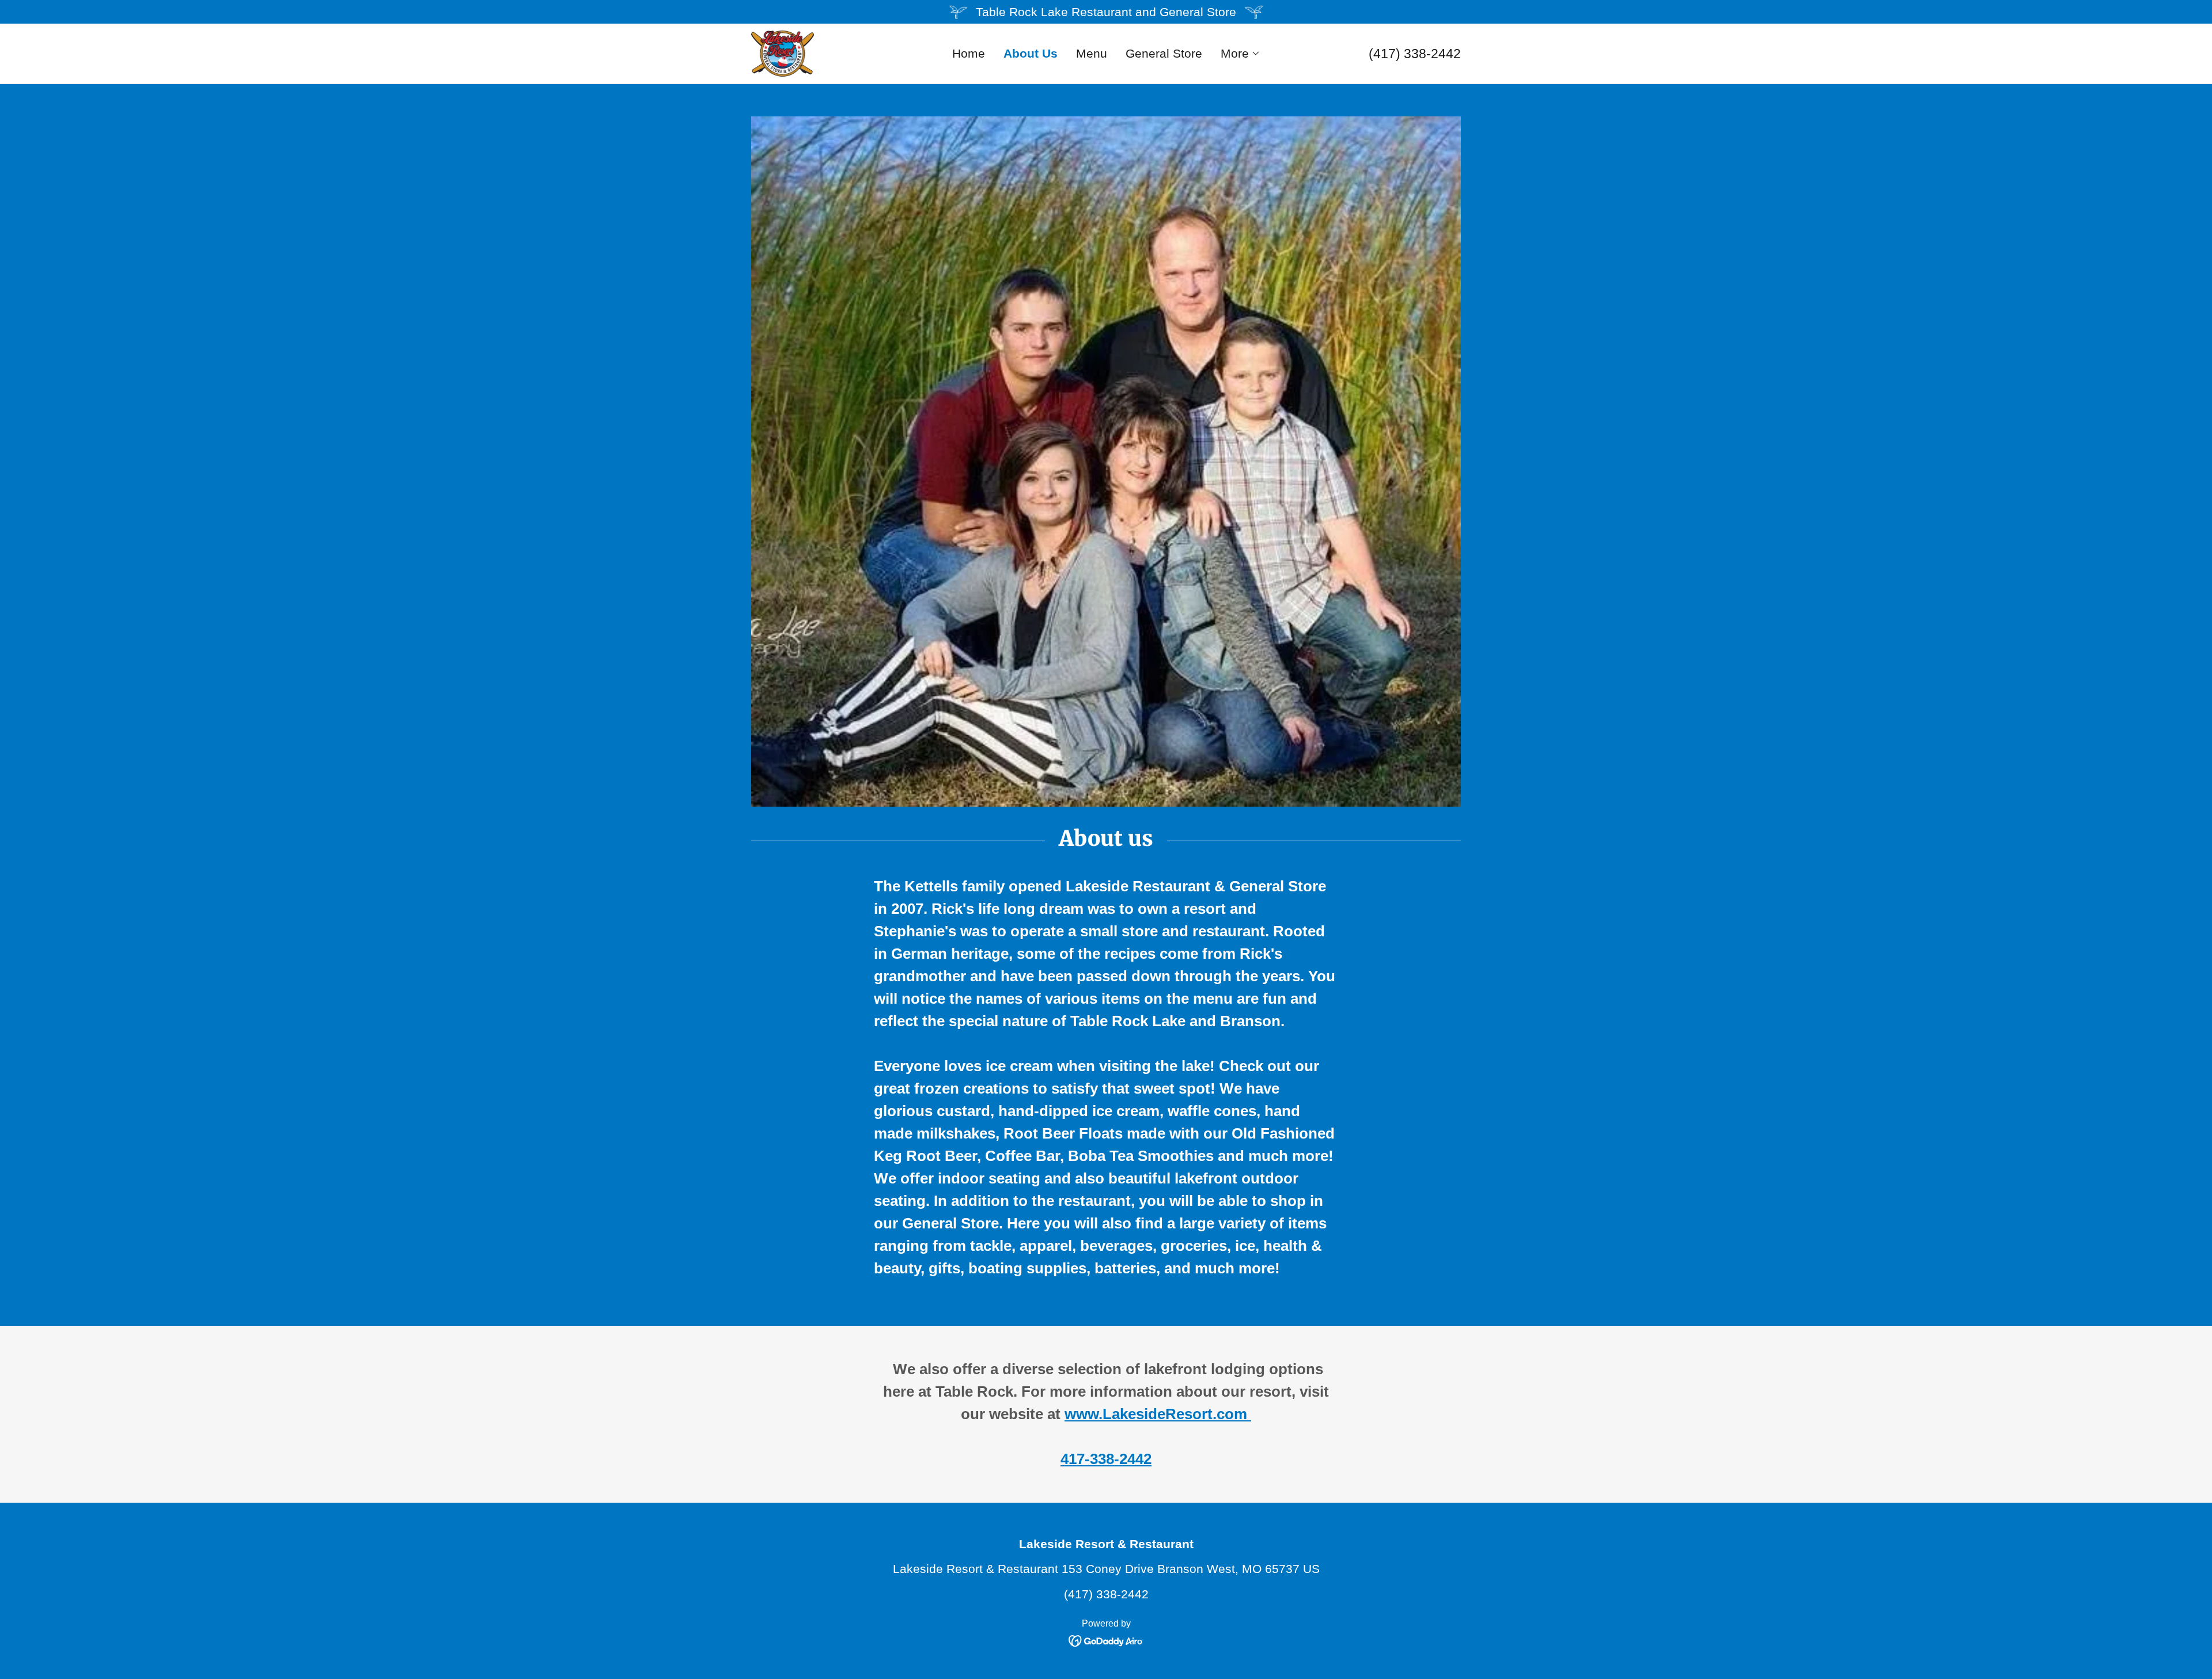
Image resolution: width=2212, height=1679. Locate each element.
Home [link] (969, 53)
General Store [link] (1164, 53)
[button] (1241, 54)
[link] (783, 53)
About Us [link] (1031, 53)
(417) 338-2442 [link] (1415, 54)
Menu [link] (1092, 53)
